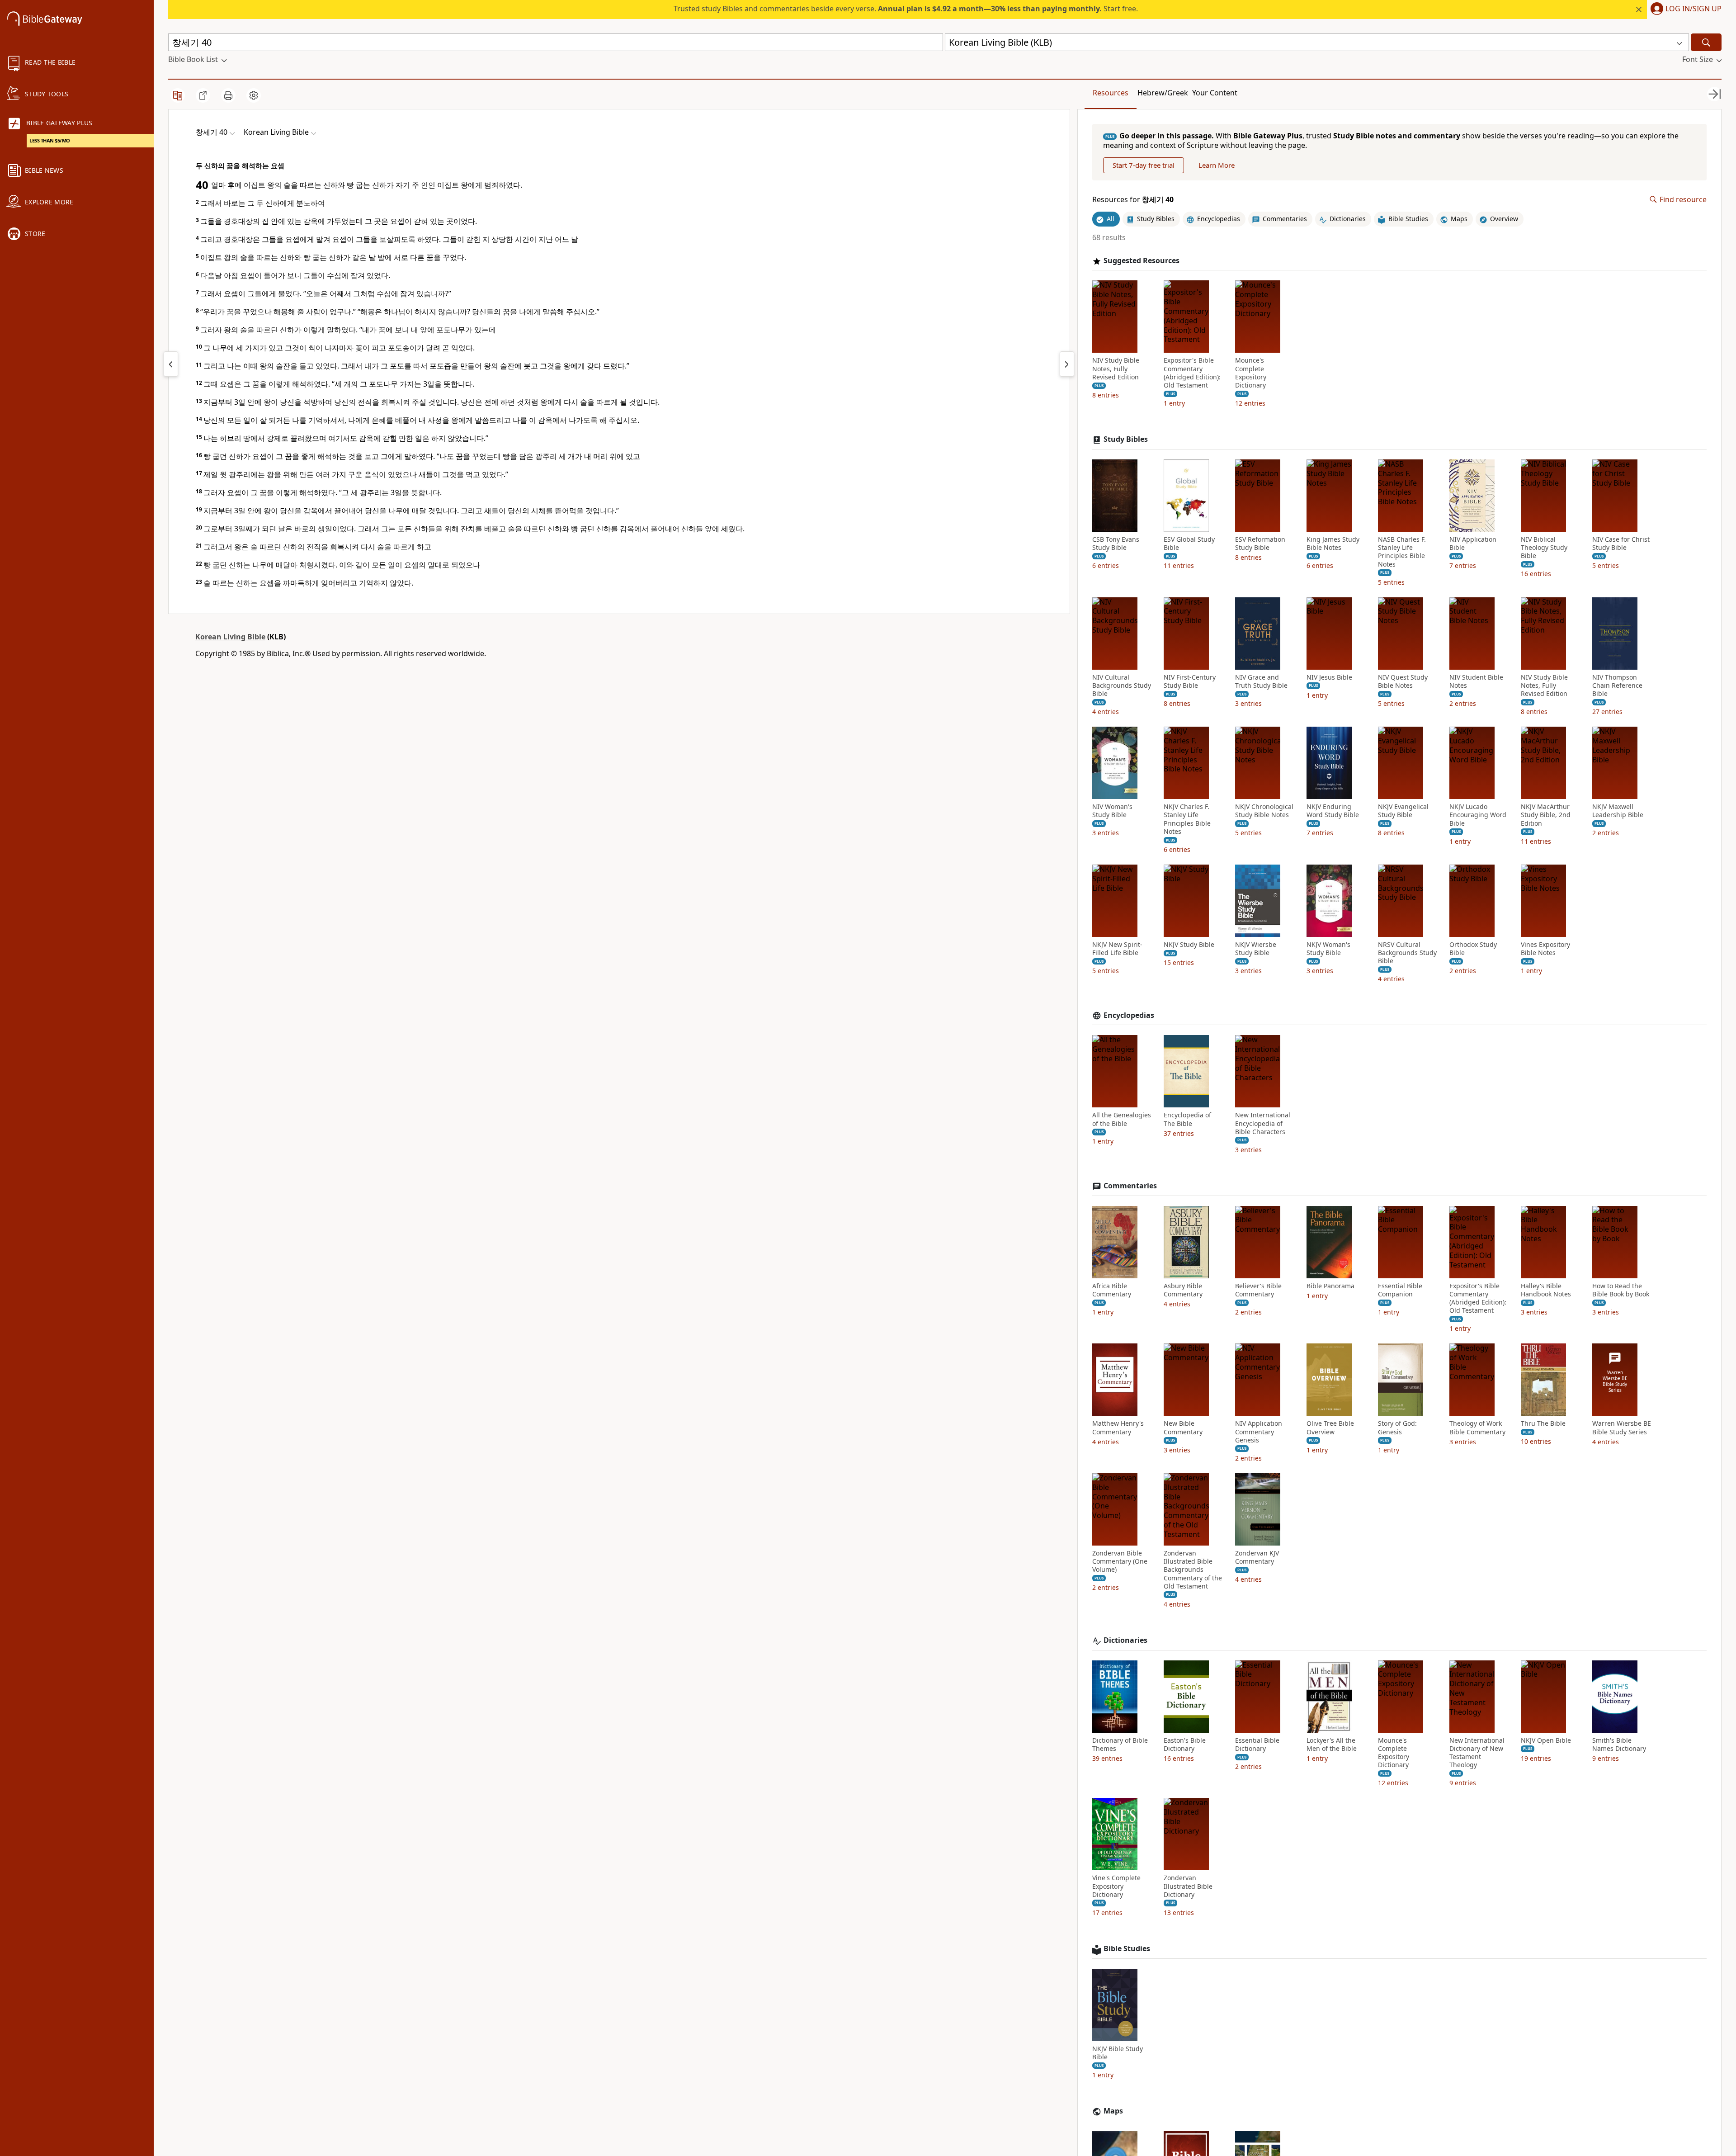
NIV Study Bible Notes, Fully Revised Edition (1116, 369)
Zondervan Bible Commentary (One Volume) (1120, 1561)
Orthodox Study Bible (1473, 949)
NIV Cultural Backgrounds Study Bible (1122, 686)
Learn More (1217, 165)
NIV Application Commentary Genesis (1259, 1432)
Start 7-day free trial (1144, 165)
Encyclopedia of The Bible (1187, 1119)
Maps (1113, 2111)
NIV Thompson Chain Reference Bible (1617, 686)
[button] (1684, 9)
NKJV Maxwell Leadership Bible (1618, 811)
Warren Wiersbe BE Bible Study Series (1622, 1428)
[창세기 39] (171, 364)
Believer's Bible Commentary (1258, 1290)
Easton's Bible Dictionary (1185, 1745)
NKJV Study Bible (1189, 945)
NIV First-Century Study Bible (1190, 681)
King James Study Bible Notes (1333, 544)
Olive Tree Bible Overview (1330, 1428)
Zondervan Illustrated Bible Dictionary (1188, 1886)
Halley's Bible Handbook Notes (1546, 1290)
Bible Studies (1127, 1949)
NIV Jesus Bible (1329, 677)
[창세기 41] (1067, 364)
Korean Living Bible (230, 637)
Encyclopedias (1129, 1015)
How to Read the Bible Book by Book (1621, 1290)
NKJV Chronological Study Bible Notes (1264, 811)
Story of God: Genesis (1397, 1428)
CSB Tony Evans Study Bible (1116, 544)
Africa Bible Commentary (1112, 1290)
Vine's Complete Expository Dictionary (1116, 1886)
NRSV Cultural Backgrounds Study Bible (1407, 953)
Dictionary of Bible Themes (1120, 1745)
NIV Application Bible (1473, 544)
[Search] (1706, 42)
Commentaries (1130, 1186)
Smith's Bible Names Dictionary (1619, 1745)
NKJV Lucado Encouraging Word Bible (1478, 815)
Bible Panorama (1330, 1286)
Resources (1111, 93)
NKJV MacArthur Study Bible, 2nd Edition (1546, 815)
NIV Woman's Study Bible (1112, 811)
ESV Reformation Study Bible (1260, 544)
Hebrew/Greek (1163, 93)
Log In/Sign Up (1694, 9)
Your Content (1215, 93)
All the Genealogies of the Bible (1122, 1119)
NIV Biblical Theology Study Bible (1544, 548)
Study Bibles (1126, 439)
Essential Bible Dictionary (1257, 1745)
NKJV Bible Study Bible (1118, 2053)
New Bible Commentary (1183, 1428)
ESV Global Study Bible (1189, 544)
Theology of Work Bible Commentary (1477, 1428)
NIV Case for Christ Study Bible (1621, 544)
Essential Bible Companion (1400, 1290)
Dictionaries (1125, 1640)
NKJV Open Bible (1546, 1740)
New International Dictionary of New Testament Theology (1477, 1753)
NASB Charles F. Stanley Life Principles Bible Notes (1402, 552)
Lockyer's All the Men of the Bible (1332, 1745)
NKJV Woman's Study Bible (1328, 949)
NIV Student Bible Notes (1476, 681)
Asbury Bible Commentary (1183, 1290)
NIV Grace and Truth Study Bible (1261, 681)
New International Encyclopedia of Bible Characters (1263, 1123)
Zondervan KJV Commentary (1257, 1557)
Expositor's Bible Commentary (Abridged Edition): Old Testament (1192, 373)
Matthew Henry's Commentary (1118, 1428)
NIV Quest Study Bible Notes (1403, 681)
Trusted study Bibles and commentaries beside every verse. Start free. (906, 9)
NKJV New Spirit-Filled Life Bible (1117, 949)
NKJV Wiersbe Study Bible (1256, 949)
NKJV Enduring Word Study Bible (1333, 811)
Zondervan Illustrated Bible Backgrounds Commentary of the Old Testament (1193, 1570)
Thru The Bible (1543, 1423)
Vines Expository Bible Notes (1545, 949)
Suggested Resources (1142, 261)
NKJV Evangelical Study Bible (1403, 811)
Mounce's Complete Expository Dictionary (1251, 373)
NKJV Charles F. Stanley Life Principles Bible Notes (1187, 819)
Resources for (1133, 200)
